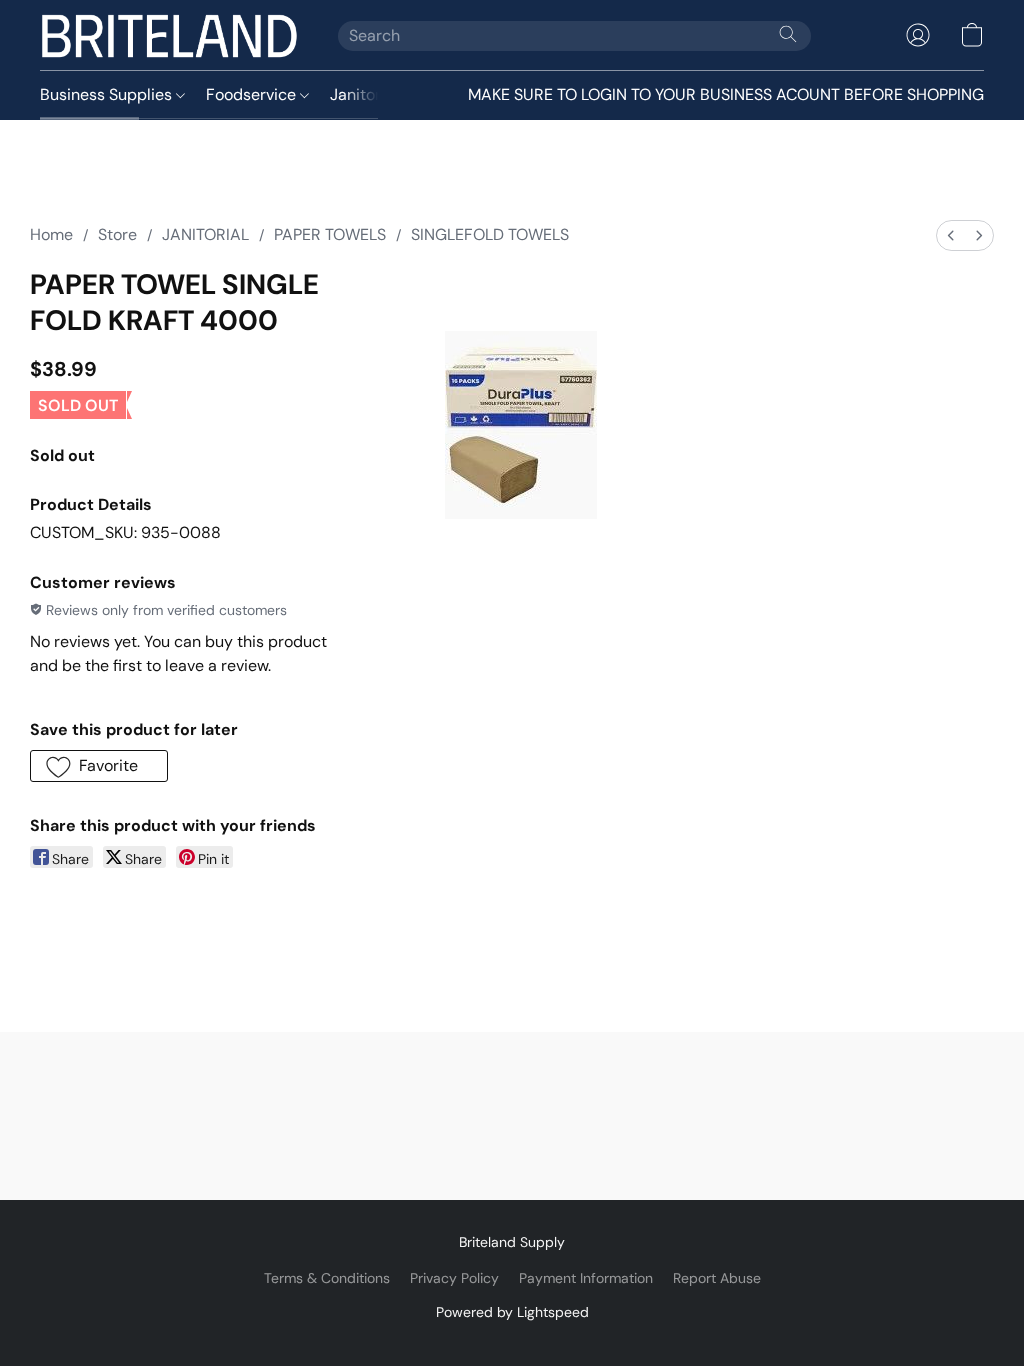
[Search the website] (788, 34)
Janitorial (366, 94)
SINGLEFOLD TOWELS (490, 234)
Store (117, 234)
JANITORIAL (205, 234)
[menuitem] (951, 235)
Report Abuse (717, 1278)
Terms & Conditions (327, 1278)
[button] (169, 35)
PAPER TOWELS (330, 234)
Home (51, 234)
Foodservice (253, 94)
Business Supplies (108, 94)
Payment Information (586, 1278)
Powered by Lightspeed (512, 1312)
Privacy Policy (454, 1278)
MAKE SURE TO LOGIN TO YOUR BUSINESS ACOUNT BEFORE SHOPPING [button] (726, 94)
